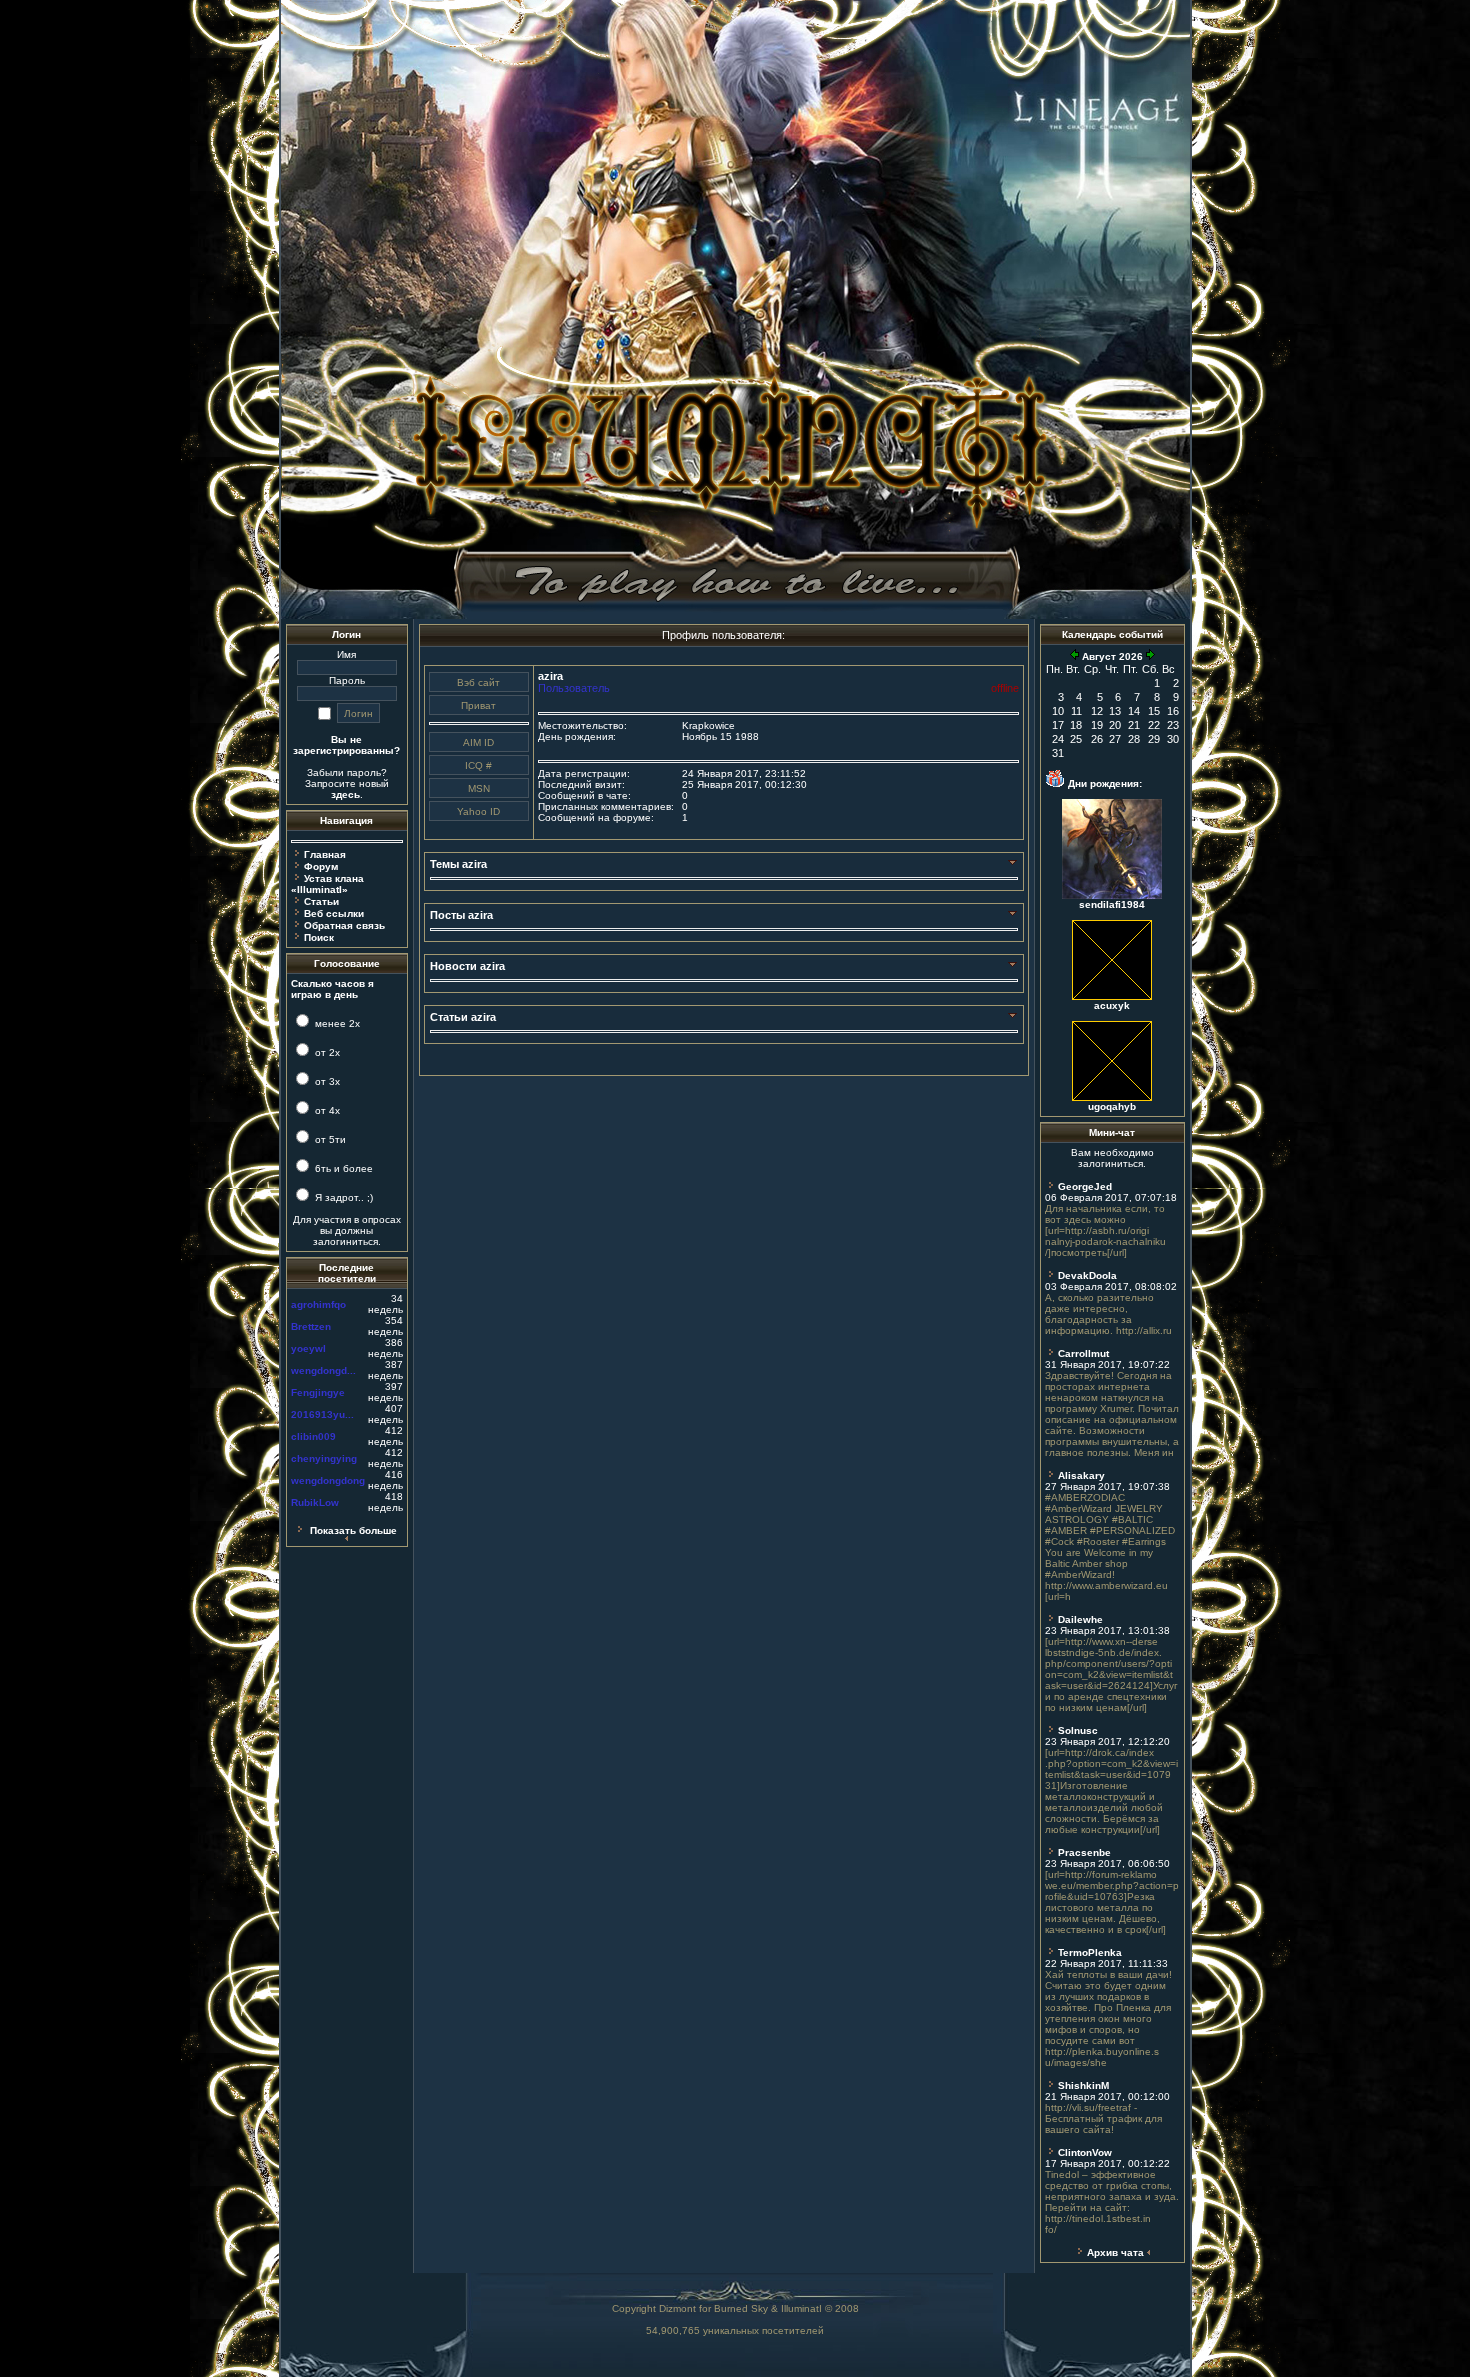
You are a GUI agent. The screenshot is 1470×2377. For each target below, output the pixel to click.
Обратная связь (344, 925)
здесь (345, 794)
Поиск (319, 937)
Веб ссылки (334, 913)
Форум (321, 866)
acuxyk (1112, 1005)
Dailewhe (1080, 1619)
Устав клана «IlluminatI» (327, 884)
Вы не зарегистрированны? (346, 745)
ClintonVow (1085, 2152)
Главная (325, 854)
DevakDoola (1087, 1275)
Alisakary (1081, 1475)
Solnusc (1078, 1730)
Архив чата (1115, 2252)
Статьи (321, 901)
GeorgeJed (1085, 1186)
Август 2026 (1112, 656)
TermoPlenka (1090, 1952)
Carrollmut (1083, 1353)
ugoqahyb (1112, 1106)
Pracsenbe (1084, 1852)
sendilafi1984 (1112, 904)
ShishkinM (1083, 2085)
